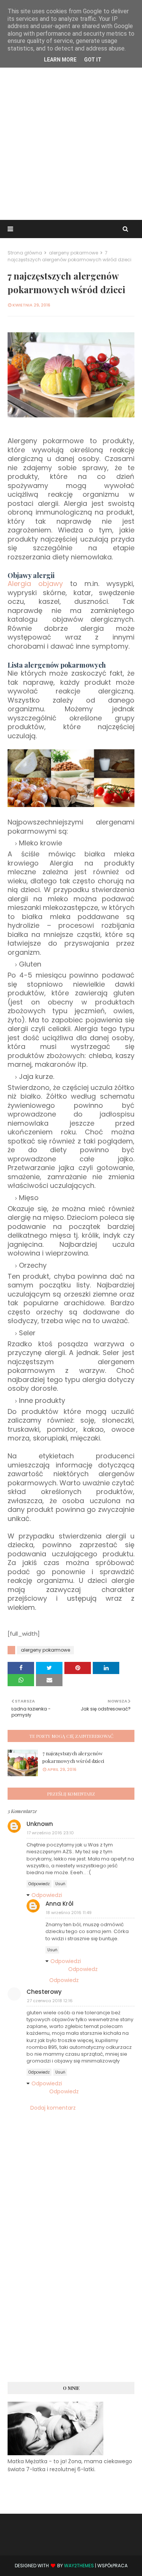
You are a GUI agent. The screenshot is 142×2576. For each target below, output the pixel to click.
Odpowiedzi (47, 1895)
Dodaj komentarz (53, 2108)
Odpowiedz (39, 1884)
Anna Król (59, 1904)
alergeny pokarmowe (73, 253)
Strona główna (25, 253)
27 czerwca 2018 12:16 (50, 2001)
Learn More (60, 60)
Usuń (60, 1884)
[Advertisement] (71, 141)
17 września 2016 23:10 (50, 1833)
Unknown (40, 1824)
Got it (93, 60)
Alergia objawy (35, 584)
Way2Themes (79, 2566)
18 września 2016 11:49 (69, 1913)
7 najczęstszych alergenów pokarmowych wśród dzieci (73, 1757)
